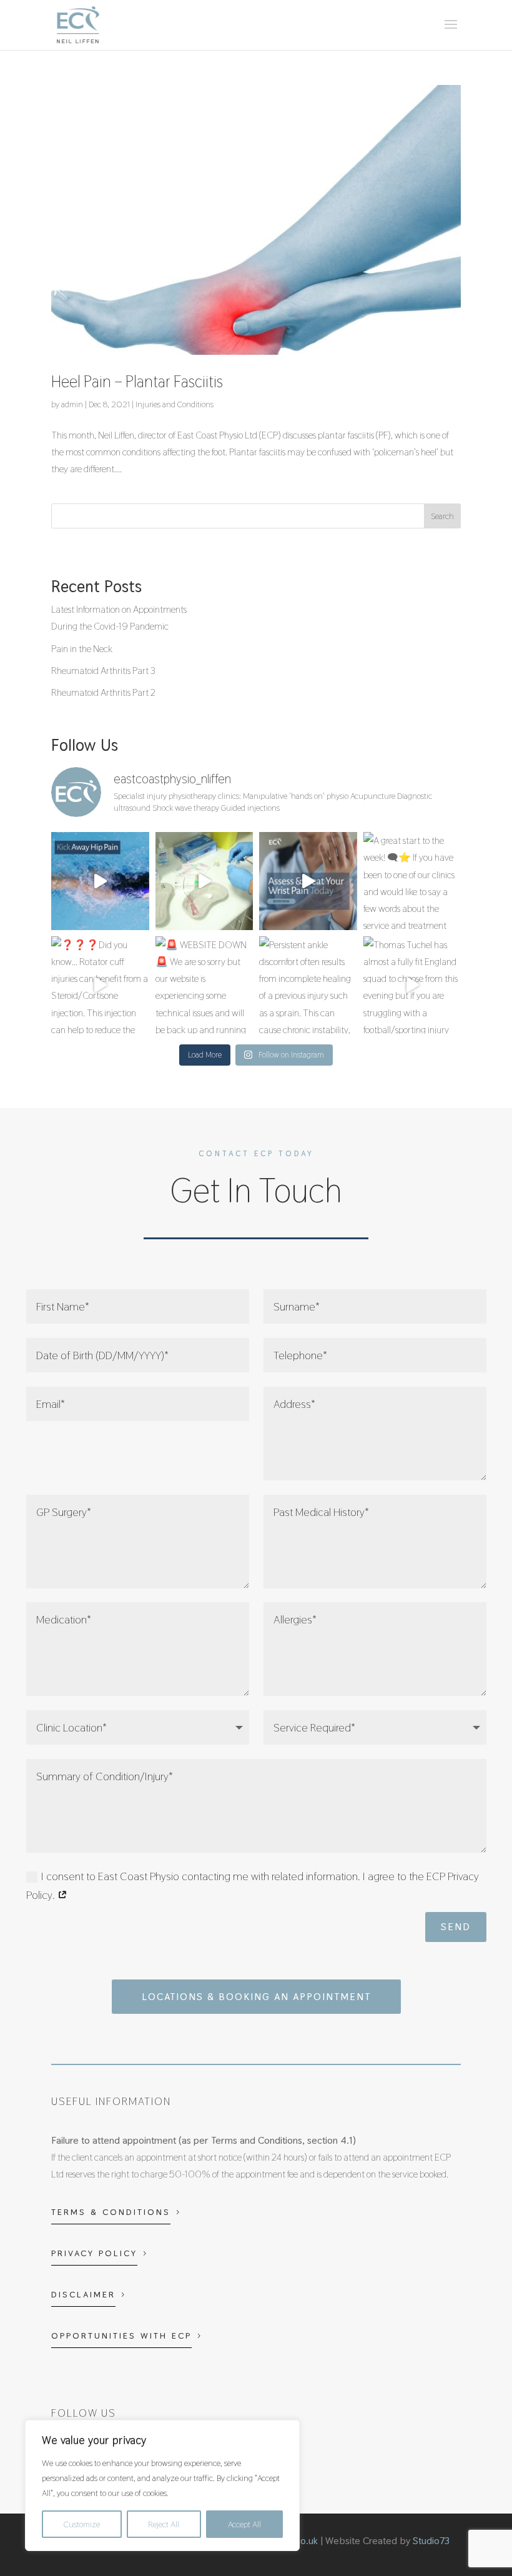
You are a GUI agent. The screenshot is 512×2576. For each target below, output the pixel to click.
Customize (82, 2524)
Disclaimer (83, 2294)
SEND (456, 1927)
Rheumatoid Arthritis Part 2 (103, 692)
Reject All (164, 2524)
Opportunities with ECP (121, 2336)
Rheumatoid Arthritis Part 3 (103, 671)
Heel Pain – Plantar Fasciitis (137, 382)
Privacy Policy (94, 2253)
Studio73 (431, 2541)
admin (72, 404)
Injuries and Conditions (175, 404)
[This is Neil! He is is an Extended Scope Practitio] (204, 881)
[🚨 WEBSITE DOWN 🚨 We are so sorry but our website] (204, 985)
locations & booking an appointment (256, 1997)
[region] (162, 2485)
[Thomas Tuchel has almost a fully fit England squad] (412, 985)
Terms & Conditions (111, 2212)
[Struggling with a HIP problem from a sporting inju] (100, 881)
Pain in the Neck (82, 649)
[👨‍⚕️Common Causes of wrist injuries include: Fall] (308, 881)
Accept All (244, 2524)
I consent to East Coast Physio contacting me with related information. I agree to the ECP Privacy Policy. (253, 1886)
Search (442, 516)
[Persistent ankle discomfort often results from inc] (308, 985)
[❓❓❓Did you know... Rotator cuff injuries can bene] (100, 985)
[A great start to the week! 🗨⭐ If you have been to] (412, 881)
